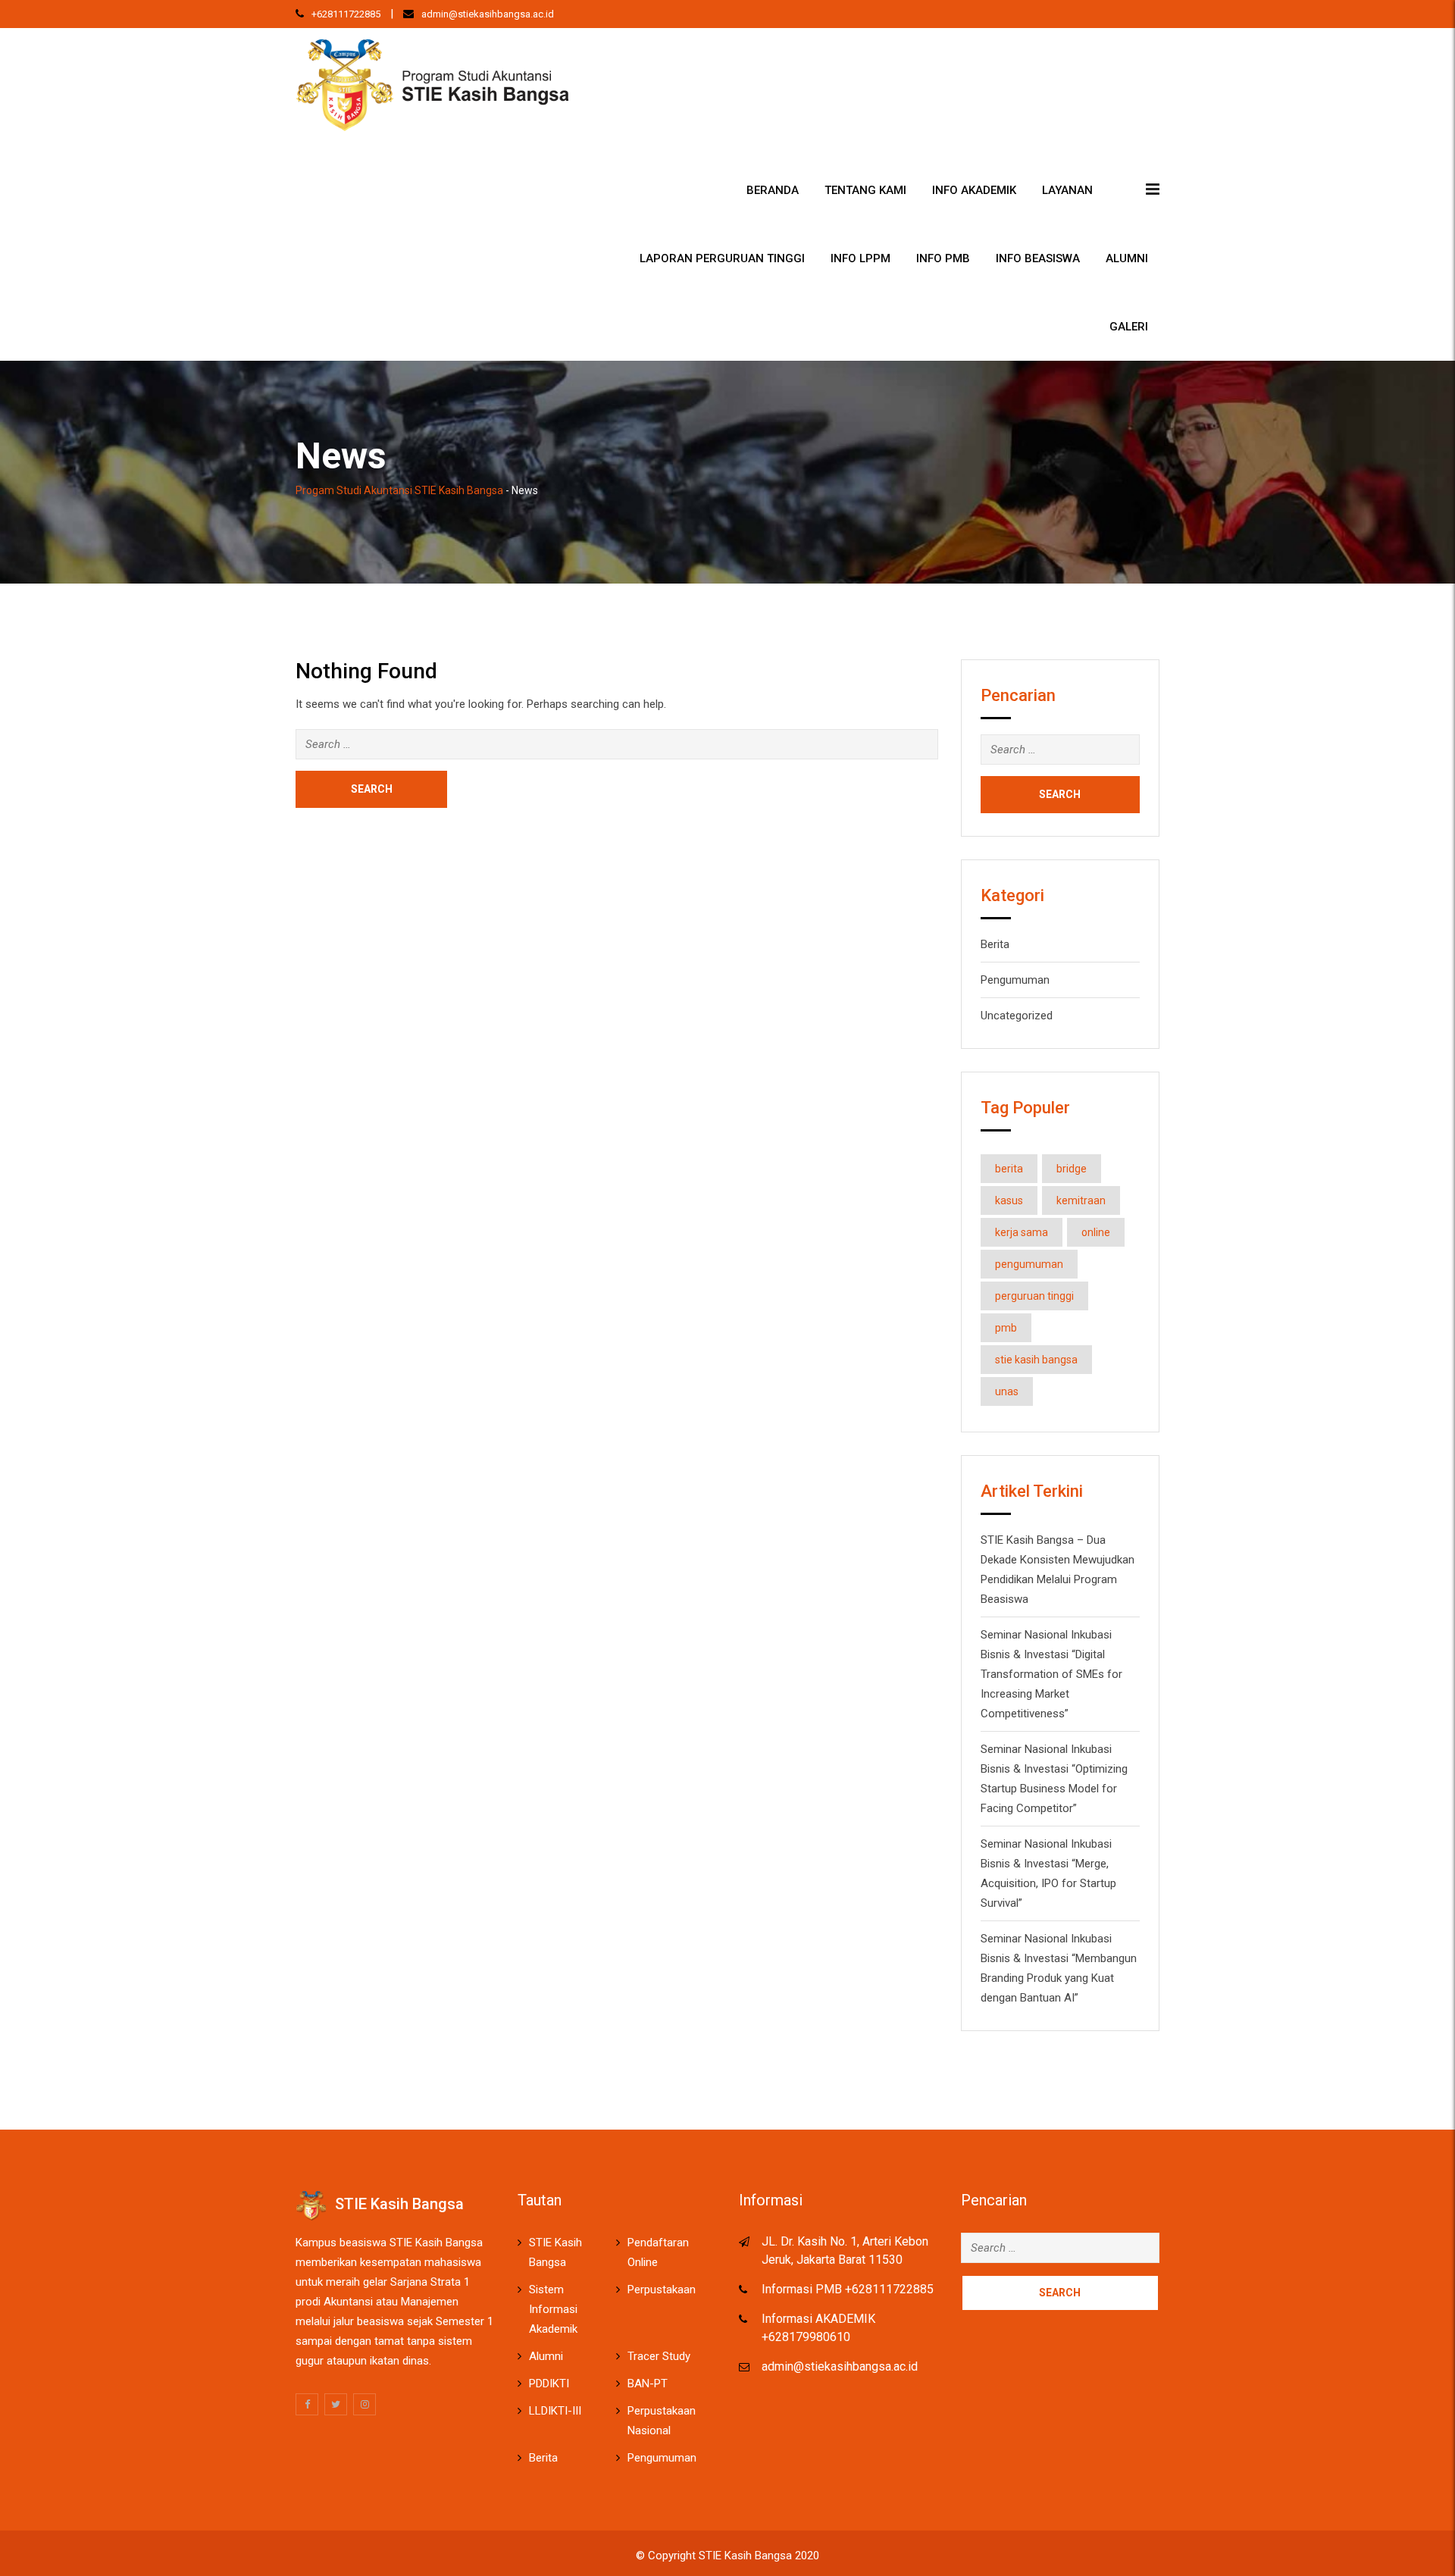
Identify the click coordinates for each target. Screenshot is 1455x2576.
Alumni (1127, 258)
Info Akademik (974, 190)
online (1096, 1232)
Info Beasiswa (1038, 258)
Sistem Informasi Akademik (553, 2309)
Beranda (773, 190)
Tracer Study (659, 2356)
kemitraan (1081, 1200)
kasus (1009, 1200)
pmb (1006, 1328)
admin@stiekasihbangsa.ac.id (488, 14)
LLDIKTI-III (555, 2411)
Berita (995, 944)
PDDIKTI (549, 2384)
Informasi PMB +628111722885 (848, 2289)
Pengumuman (1015, 980)
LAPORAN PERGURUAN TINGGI (722, 258)
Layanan (1067, 190)
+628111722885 (346, 14)
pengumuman (1029, 1264)
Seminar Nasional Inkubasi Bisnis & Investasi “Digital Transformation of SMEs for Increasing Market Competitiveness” (1051, 1674)
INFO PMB (943, 258)
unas (1007, 1391)
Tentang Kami (865, 190)
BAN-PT (648, 2384)
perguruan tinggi (1034, 1296)
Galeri (1129, 327)
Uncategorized (1017, 1016)
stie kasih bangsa (1036, 1360)
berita (1009, 1169)
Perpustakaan (662, 2290)
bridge (1072, 1169)
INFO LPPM (860, 258)
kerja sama (1022, 1232)
